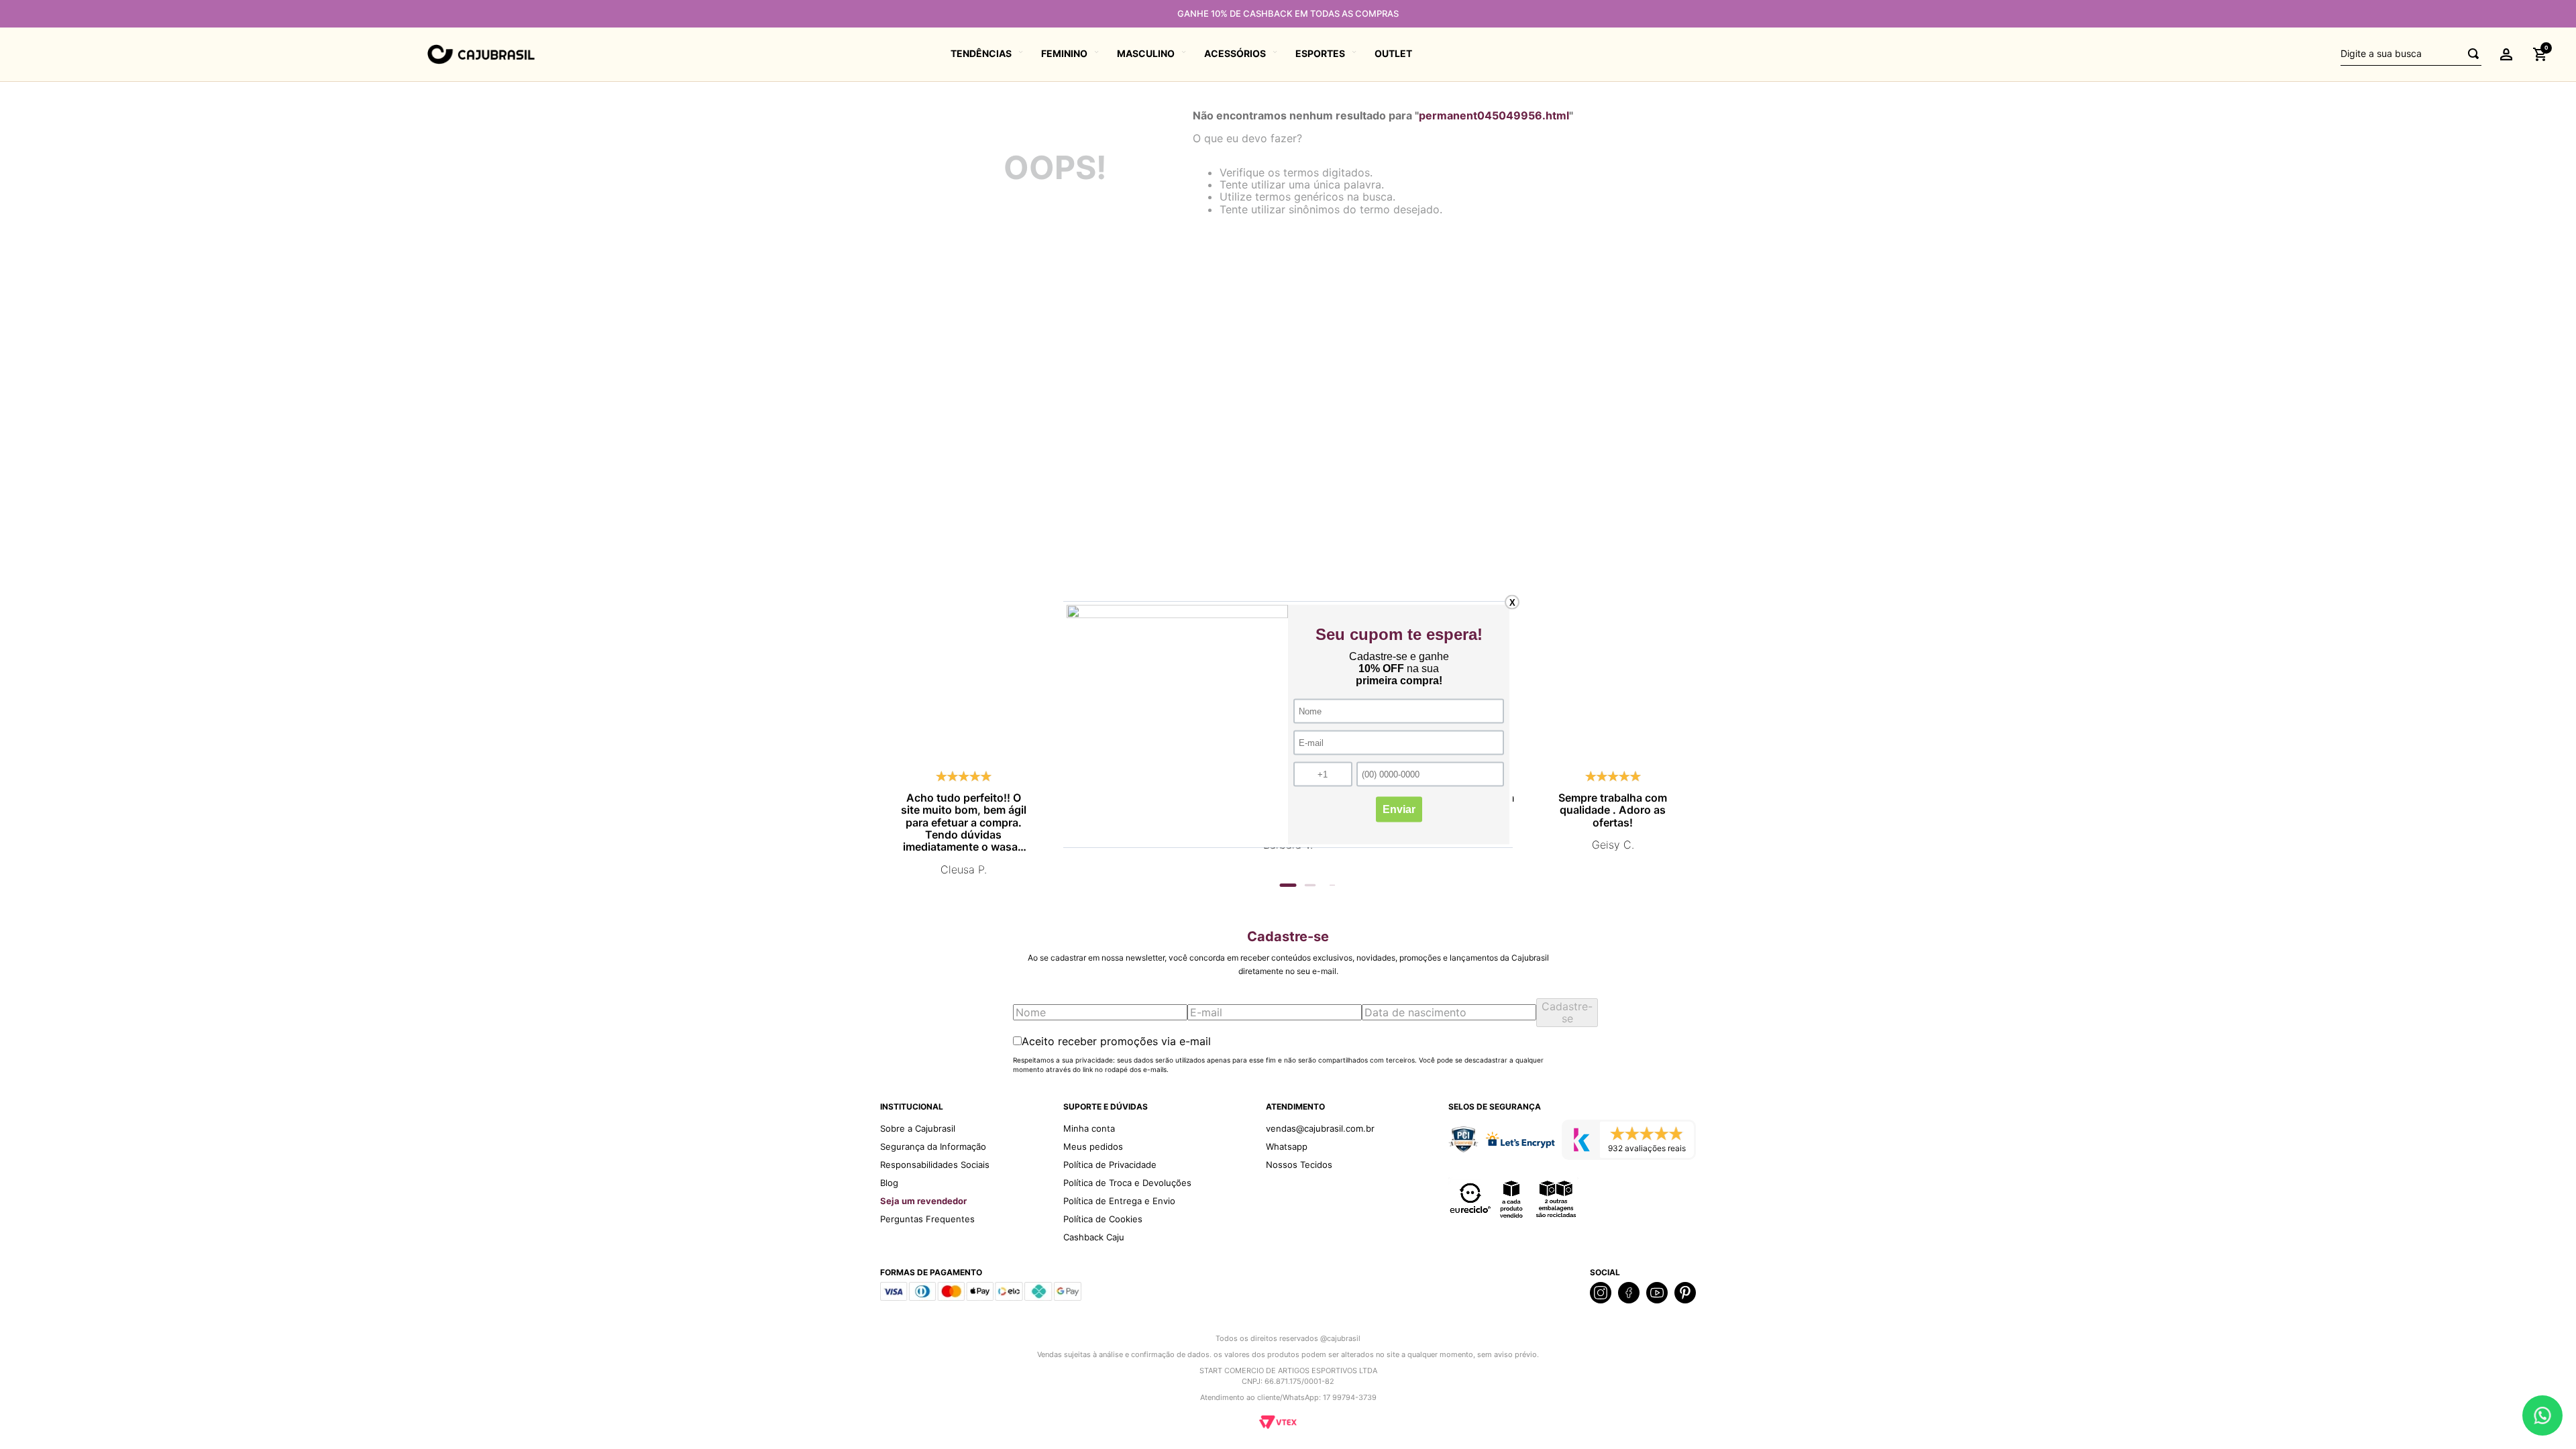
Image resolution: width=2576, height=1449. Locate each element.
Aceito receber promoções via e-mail (1116, 1041)
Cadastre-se (1567, 1012)
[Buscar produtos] (2469, 54)
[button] (2506, 54)
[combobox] (2411, 54)
